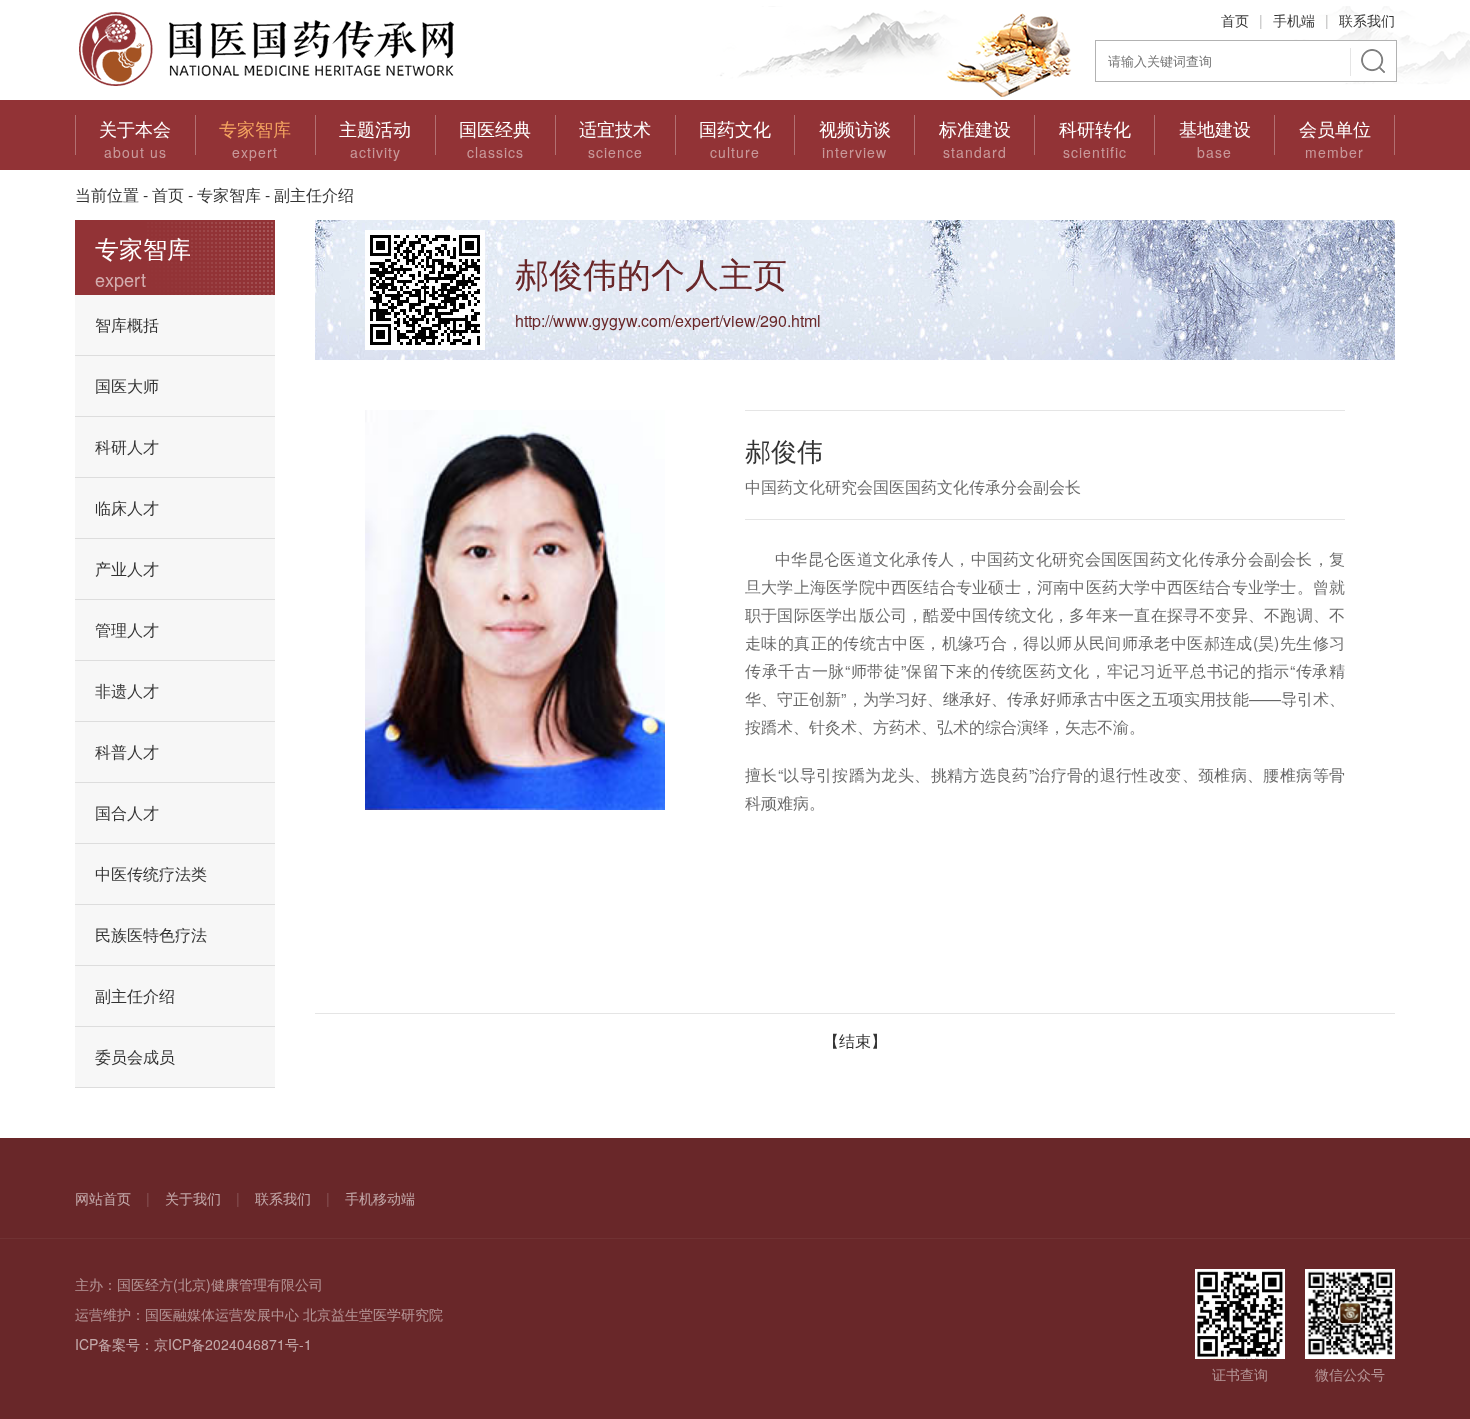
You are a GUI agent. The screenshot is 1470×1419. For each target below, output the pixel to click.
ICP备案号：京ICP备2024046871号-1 (193, 1344)
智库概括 (127, 324)
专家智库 (255, 128)
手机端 (1294, 20)
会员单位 (1335, 128)
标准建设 (975, 128)
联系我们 (1367, 20)
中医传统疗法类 (151, 873)
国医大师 (127, 385)
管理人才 (127, 629)
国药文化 (735, 128)
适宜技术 (615, 128)
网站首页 (103, 1198)
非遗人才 (127, 690)
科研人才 (127, 446)
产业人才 (127, 568)
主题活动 (375, 128)
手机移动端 (380, 1198)
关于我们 (193, 1198)
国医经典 (495, 128)
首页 (1235, 20)
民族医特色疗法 (151, 934)
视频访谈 (855, 128)
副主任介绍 (135, 995)
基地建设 (1215, 128)
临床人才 (127, 507)
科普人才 (127, 751)
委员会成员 (135, 1056)
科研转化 (1095, 128)
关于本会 (135, 128)
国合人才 (127, 812)
